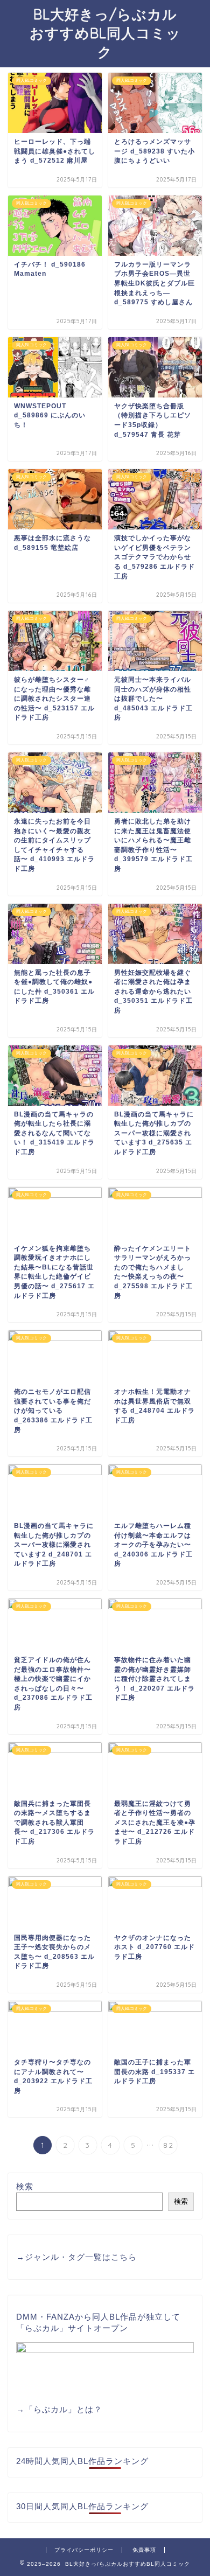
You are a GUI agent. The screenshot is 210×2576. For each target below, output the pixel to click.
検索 (25, 2186)
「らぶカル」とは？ (64, 2409)
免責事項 (144, 2550)
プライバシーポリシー (84, 2550)
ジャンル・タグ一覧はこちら (81, 2257)
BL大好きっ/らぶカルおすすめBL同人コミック (105, 33)
